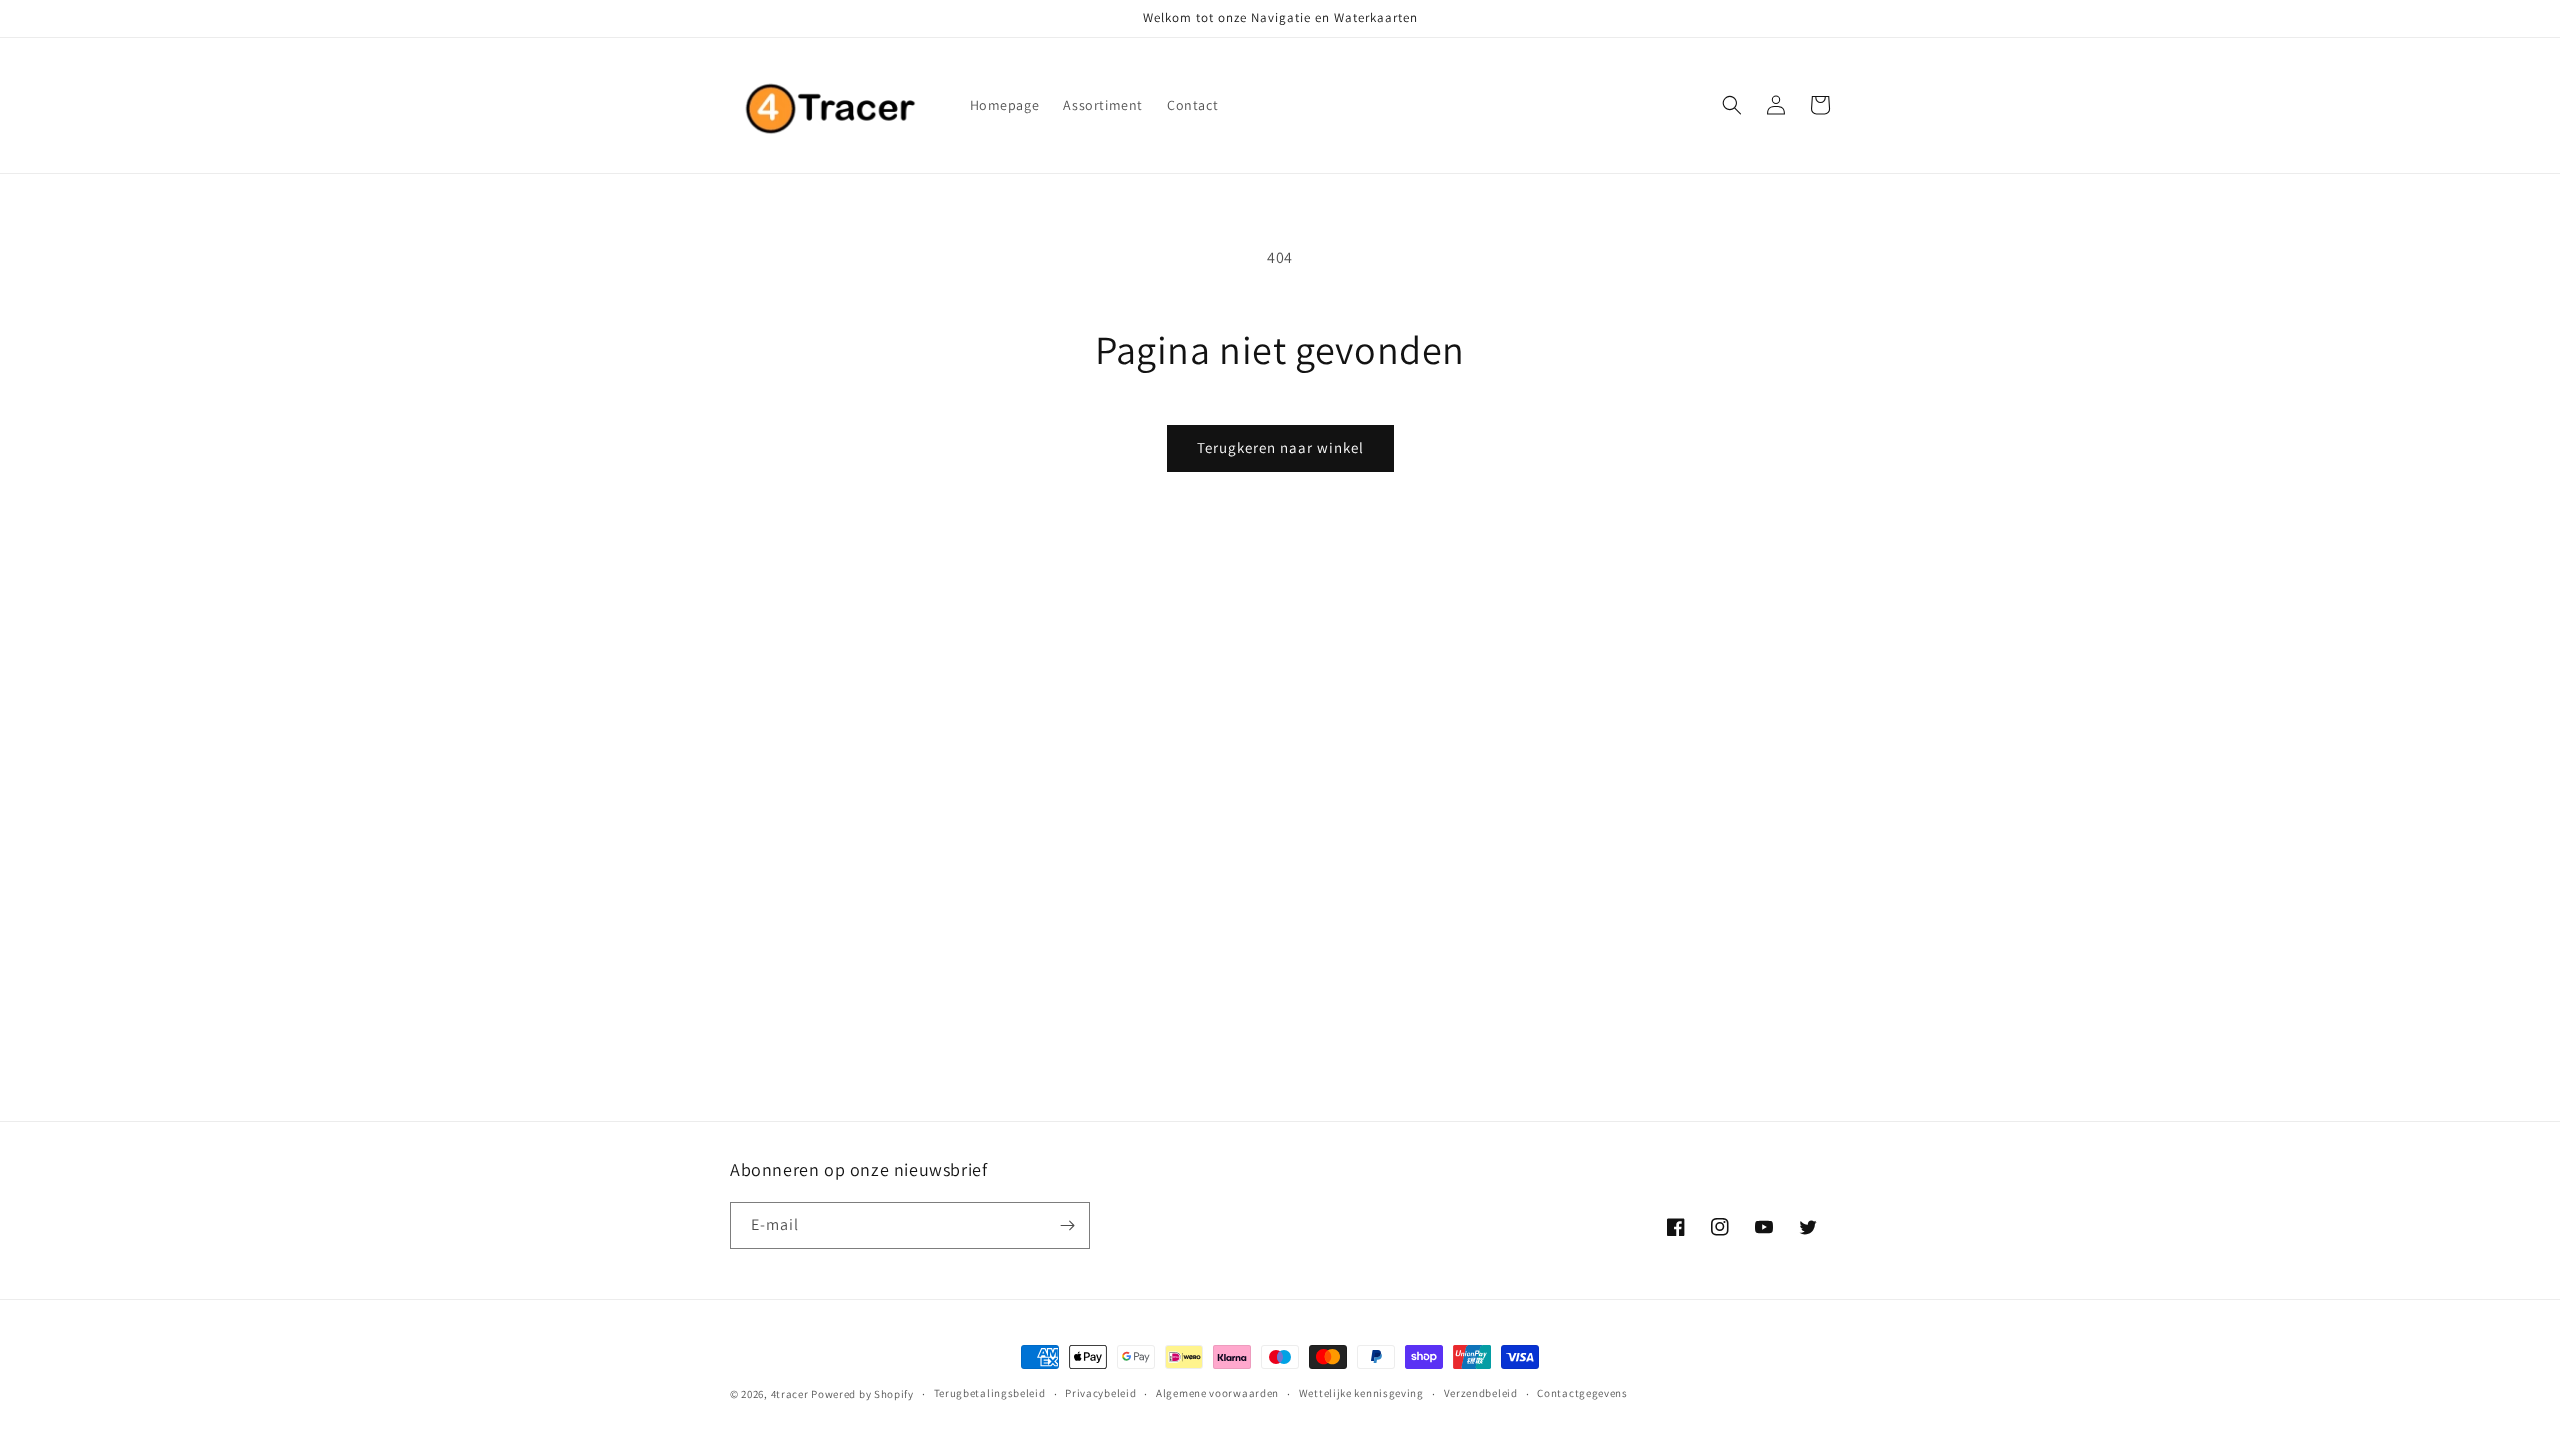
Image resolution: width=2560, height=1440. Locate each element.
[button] (1732, 105)
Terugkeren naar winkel (1280, 447)
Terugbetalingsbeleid (990, 1393)
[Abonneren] (1067, 1225)
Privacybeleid (1100, 1393)
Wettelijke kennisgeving (1361, 1393)
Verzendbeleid (1481, 1393)
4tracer (790, 1394)
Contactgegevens (1582, 1393)
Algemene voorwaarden (1217, 1393)
